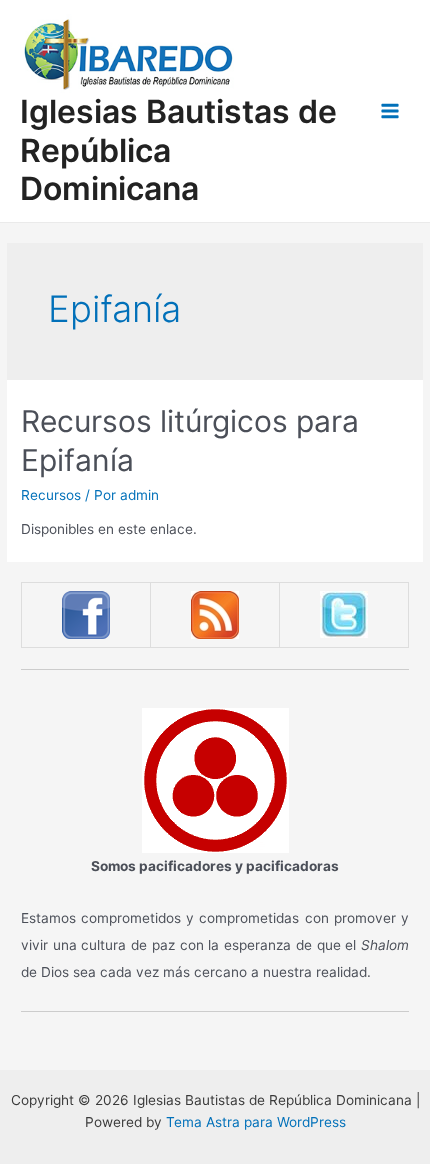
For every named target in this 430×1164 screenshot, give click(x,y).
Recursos (51, 495)
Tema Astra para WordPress (256, 1122)
